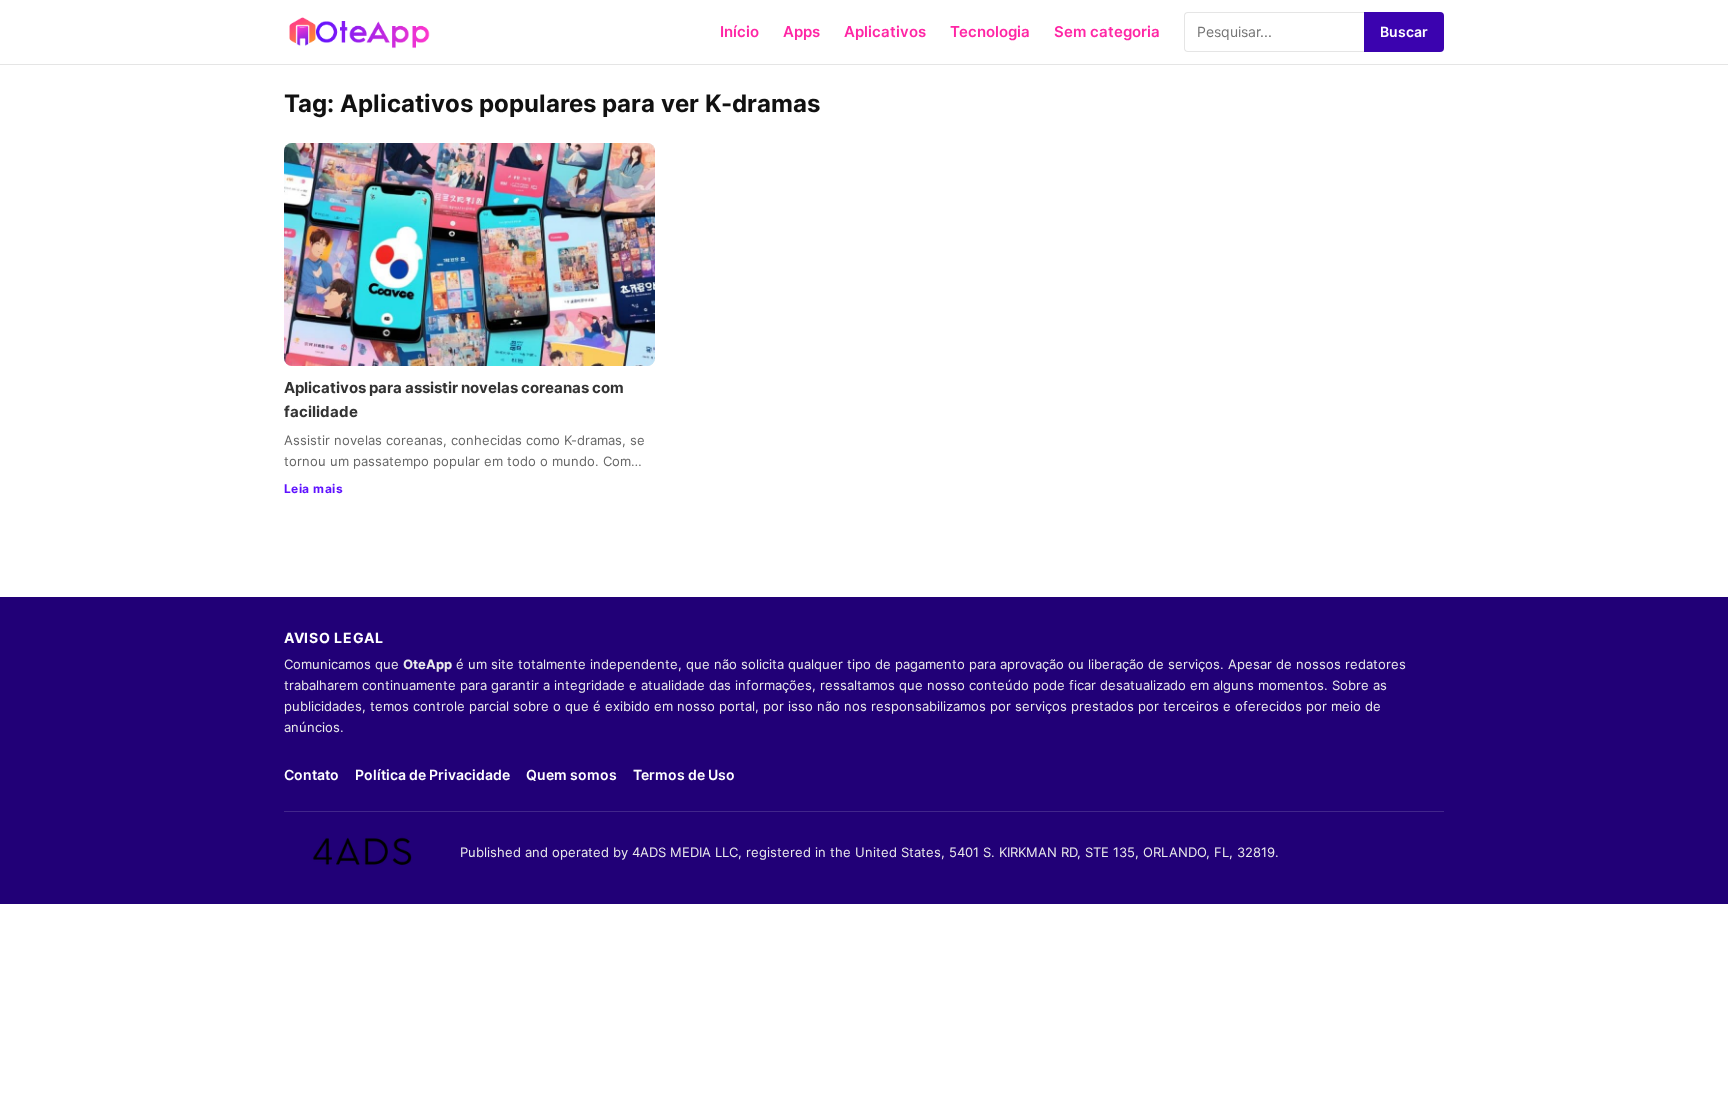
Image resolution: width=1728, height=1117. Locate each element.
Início (739, 31)
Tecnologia (990, 31)
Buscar (1404, 31)
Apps (801, 31)
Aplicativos (885, 31)
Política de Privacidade (432, 774)
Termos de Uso (684, 774)
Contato (311, 774)
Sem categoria (1107, 31)
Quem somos (571, 774)
